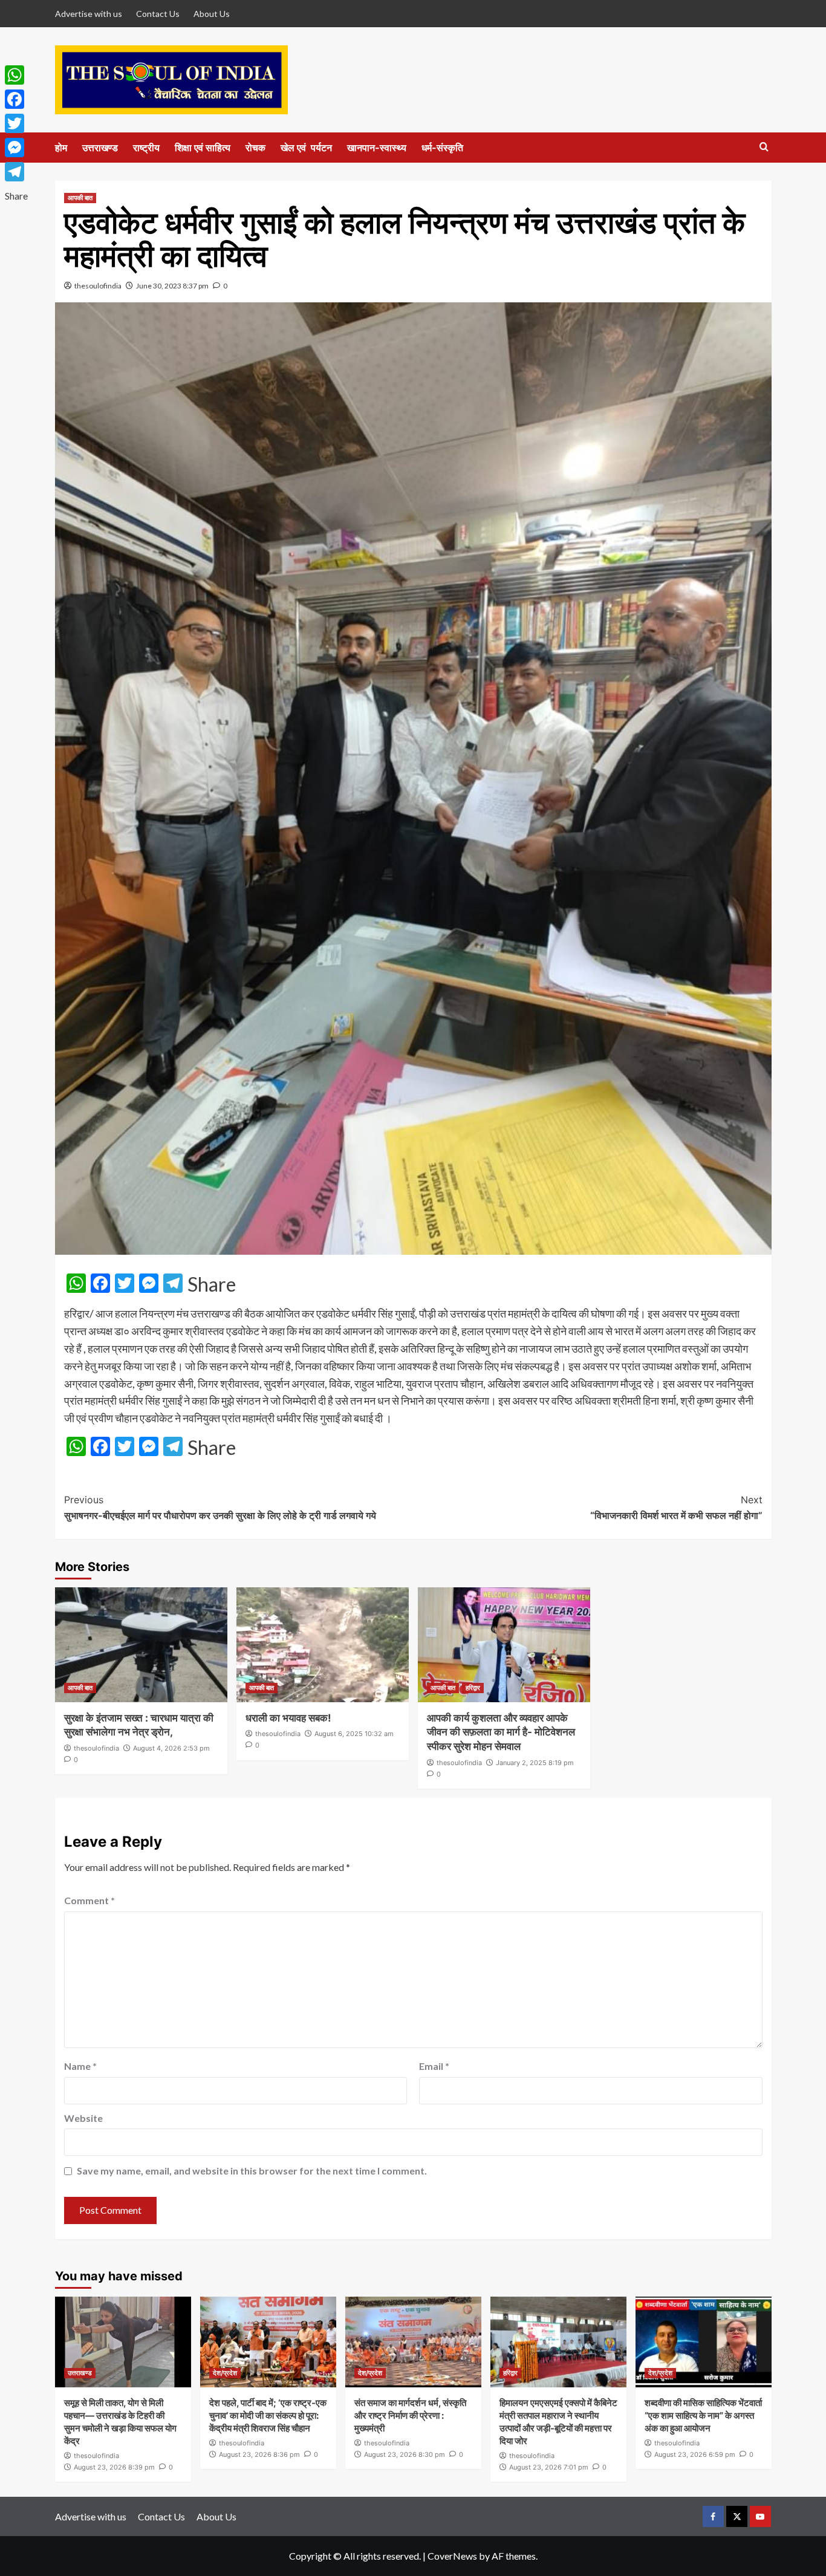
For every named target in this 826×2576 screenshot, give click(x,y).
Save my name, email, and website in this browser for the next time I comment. (252, 2171)
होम (61, 148)
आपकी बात (80, 198)
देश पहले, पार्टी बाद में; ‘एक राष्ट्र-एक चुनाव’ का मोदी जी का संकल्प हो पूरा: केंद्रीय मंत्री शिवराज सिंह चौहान (268, 2415)
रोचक (255, 148)
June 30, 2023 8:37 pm (172, 286)
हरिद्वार (473, 1688)
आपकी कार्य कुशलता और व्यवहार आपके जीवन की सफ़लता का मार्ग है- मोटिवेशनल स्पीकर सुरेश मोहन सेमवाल (501, 1732)
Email (434, 2066)
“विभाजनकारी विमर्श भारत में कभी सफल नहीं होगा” (676, 1508)
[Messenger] (16, 148)
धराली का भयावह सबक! (288, 1718)
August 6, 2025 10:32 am (354, 1734)
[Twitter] (16, 123)
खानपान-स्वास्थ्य (377, 148)
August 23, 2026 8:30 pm (405, 2454)
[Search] (764, 147)
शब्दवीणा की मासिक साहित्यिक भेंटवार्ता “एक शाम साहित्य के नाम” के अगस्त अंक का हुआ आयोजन (703, 2415)
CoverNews (452, 2556)
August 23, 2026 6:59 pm (695, 2454)
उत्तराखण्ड (100, 148)
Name (80, 2066)
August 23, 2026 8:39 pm (114, 2467)
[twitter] (737, 2516)
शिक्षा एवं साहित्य (203, 148)
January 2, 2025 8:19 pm (535, 1763)
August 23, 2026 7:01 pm (549, 2467)
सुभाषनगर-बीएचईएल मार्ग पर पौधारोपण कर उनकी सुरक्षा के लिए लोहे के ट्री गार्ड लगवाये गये (220, 1508)
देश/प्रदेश (225, 2373)
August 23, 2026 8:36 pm (259, 2454)
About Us (212, 14)
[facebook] (713, 2516)
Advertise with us (89, 14)
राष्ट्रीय (146, 148)
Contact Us (158, 14)
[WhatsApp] (16, 75)
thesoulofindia (98, 286)
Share (212, 1284)
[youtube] (760, 2516)
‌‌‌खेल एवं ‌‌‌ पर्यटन (306, 148)
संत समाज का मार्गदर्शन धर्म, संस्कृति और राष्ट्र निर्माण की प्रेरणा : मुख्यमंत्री (410, 2415)
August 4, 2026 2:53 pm (171, 1748)
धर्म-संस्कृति (442, 148)
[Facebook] (16, 99)
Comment (89, 1900)
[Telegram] (16, 172)
